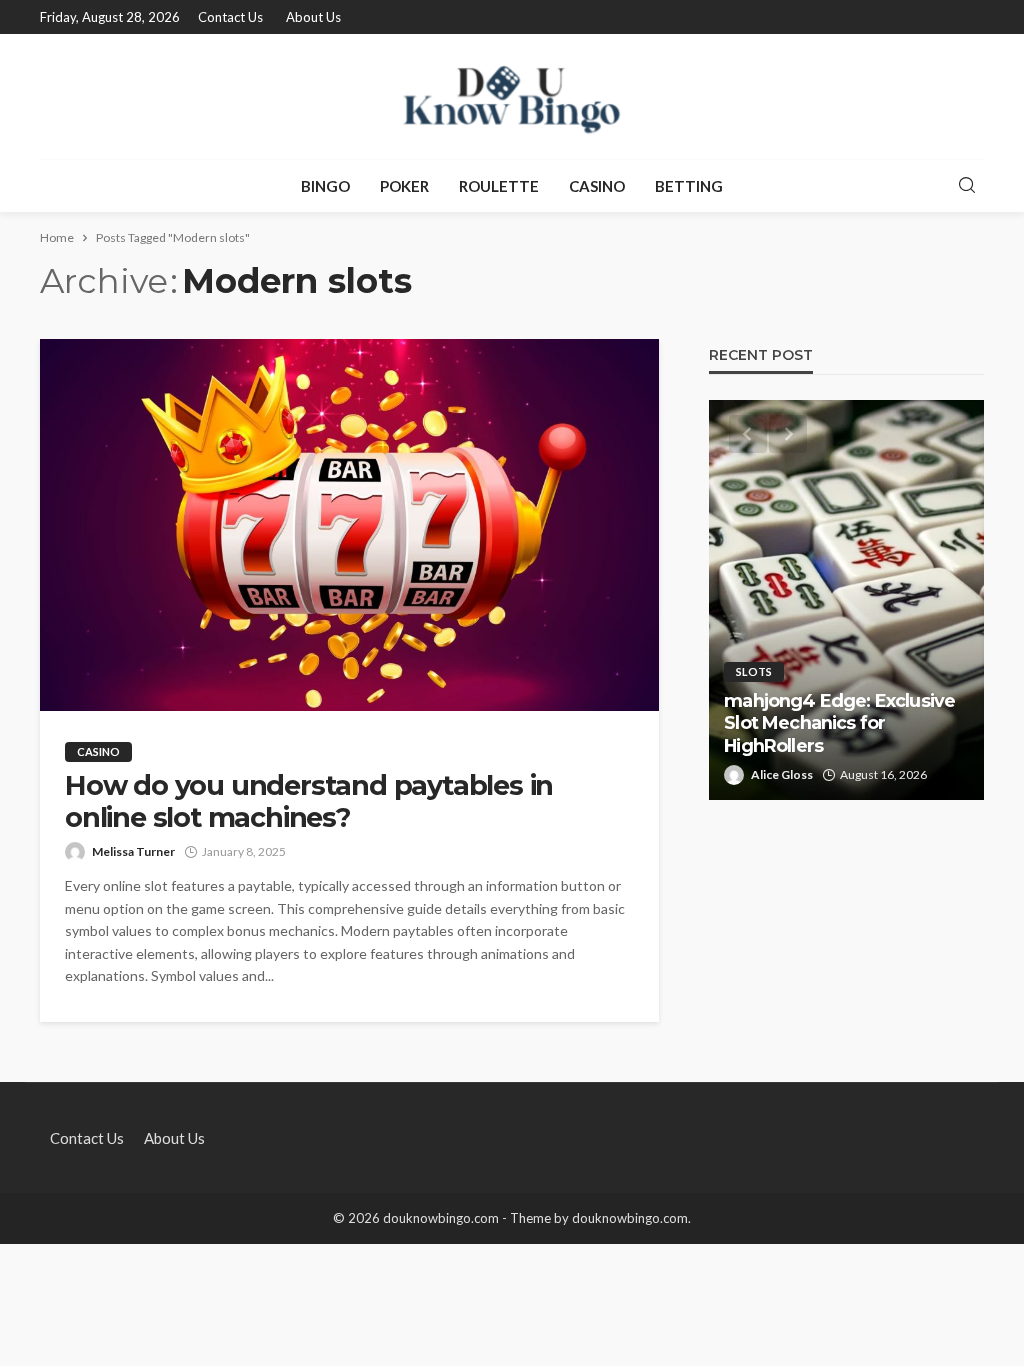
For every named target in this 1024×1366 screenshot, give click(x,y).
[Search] (967, 186)
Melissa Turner (133, 851)
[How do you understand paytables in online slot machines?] (349, 525)
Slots (754, 671)
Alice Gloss (782, 774)
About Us (313, 17)
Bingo (325, 186)
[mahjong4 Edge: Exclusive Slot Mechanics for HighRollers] (846, 600)
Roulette (499, 186)
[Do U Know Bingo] (512, 96)
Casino (597, 186)
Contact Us (230, 17)
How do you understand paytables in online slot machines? (309, 802)
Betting (689, 186)
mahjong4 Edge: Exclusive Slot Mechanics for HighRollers (839, 723)
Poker (404, 186)
